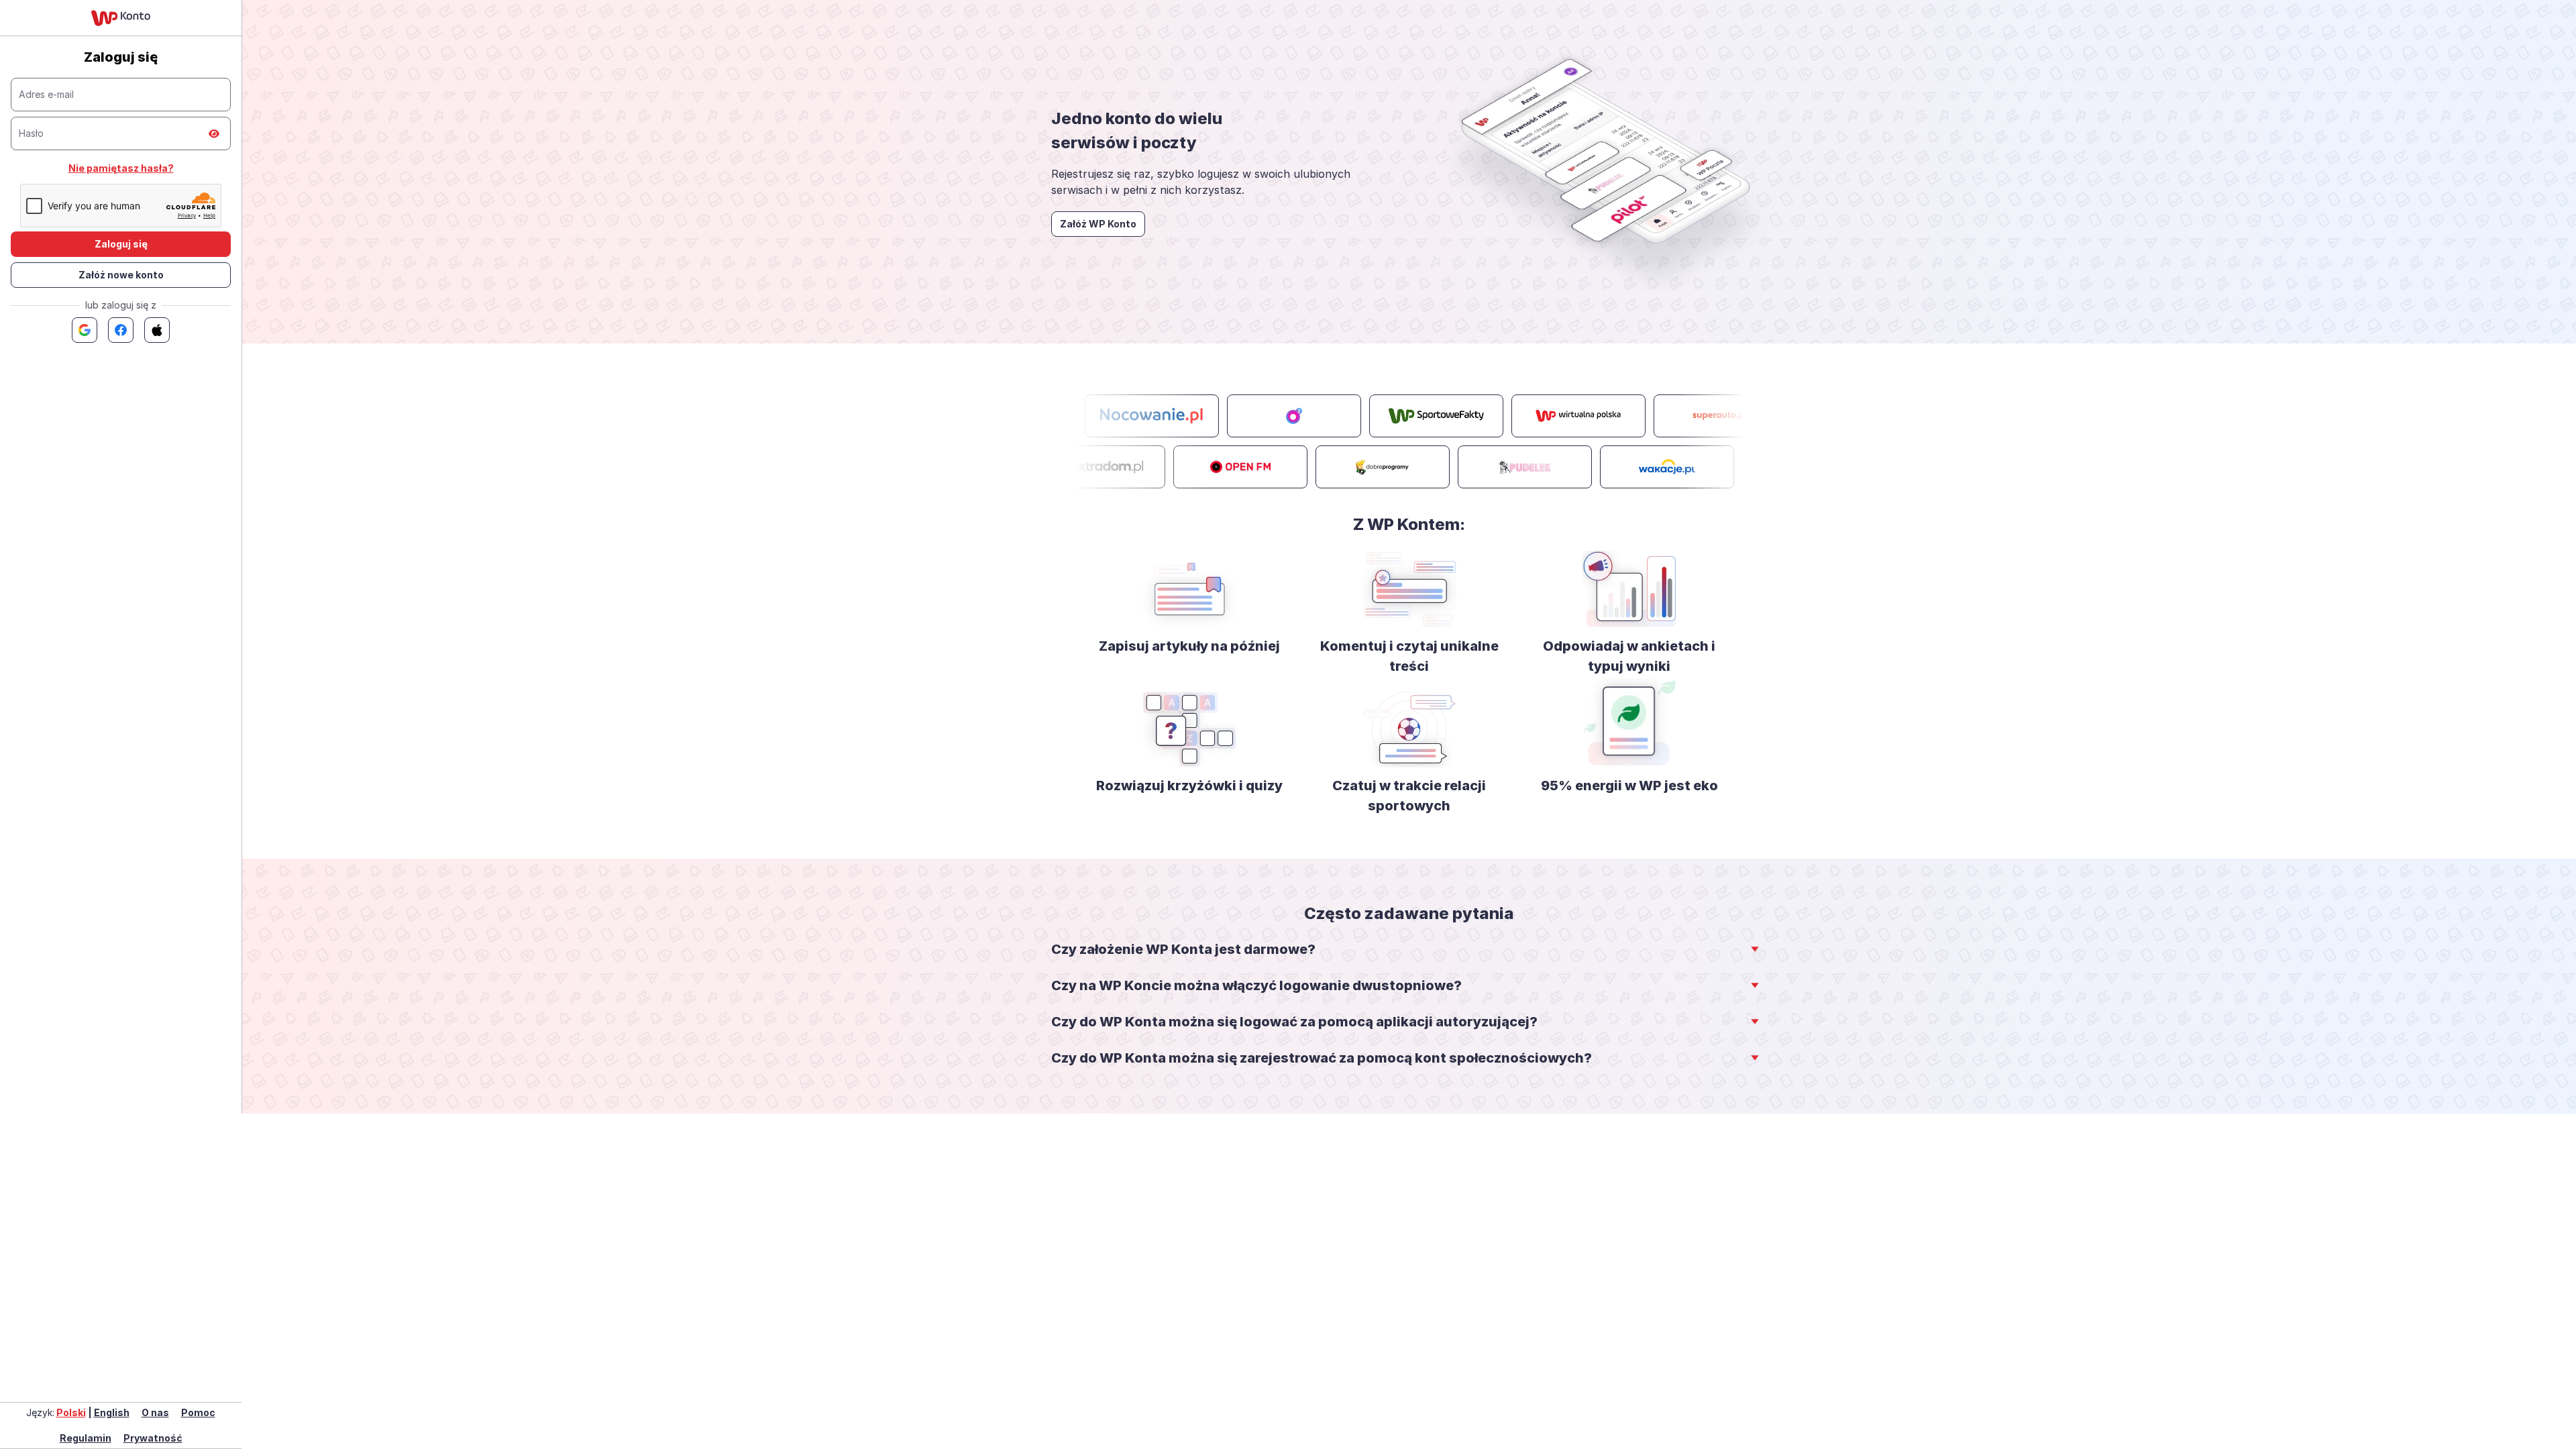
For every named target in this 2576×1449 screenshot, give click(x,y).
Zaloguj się (121, 244)
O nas (155, 1412)
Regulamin (86, 1438)
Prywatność (153, 1438)
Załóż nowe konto (121, 275)
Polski (71, 1412)
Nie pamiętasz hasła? (121, 168)
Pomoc (198, 1412)
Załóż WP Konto (1098, 224)
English (112, 1412)
